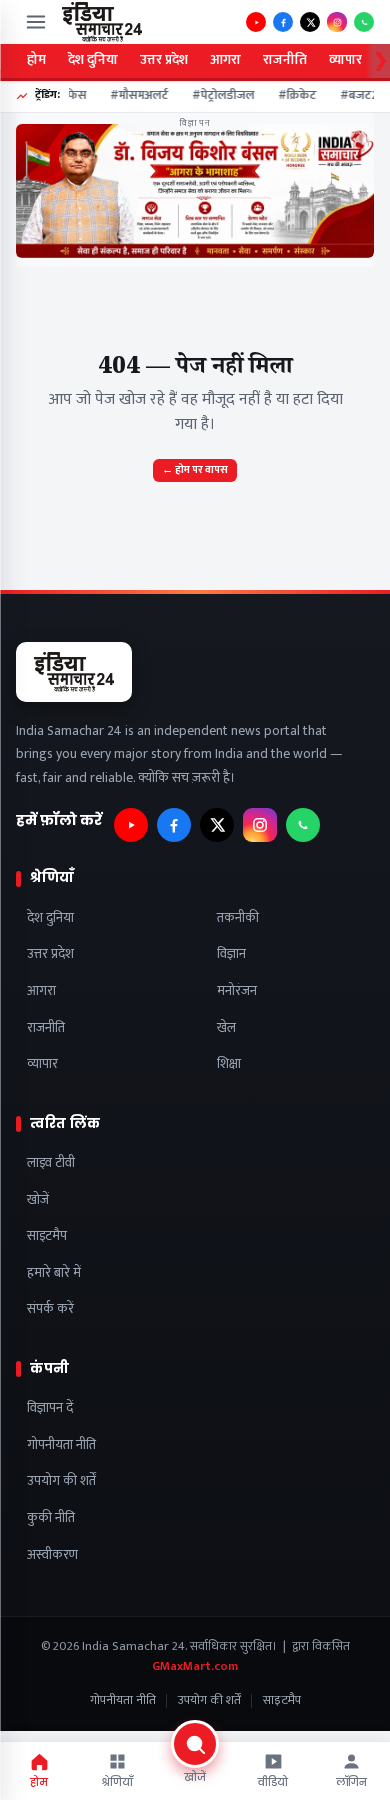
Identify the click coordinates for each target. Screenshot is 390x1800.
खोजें (38, 1200)
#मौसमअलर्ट (135, 96)
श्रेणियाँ (117, 1782)
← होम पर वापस (195, 470)
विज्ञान (231, 954)
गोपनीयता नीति (61, 1445)
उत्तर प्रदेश (164, 60)
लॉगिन (351, 1782)
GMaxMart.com (195, 1666)
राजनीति (285, 60)
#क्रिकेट (293, 96)
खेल (226, 1028)
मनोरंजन (237, 991)
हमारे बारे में (54, 1273)
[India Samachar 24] (102, 22)
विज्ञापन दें (50, 1408)
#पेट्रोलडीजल (219, 96)
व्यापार (345, 60)
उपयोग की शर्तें (61, 1481)
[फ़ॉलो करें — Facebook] (283, 22)
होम (36, 60)
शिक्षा (229, 1064)
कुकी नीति (51, 1518)
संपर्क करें (50, 1309)
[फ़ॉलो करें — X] (310, 22)
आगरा (225, 60)
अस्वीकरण (52, 1555)
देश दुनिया (93, 60)
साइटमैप (47, 1236)
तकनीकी (238, 918)
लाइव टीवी (51, 1163)
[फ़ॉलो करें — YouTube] (256, 22)
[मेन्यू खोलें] (36, 22)
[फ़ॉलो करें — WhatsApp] (364, 22)
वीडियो (273, 1782)
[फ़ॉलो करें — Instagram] (337, 22)
